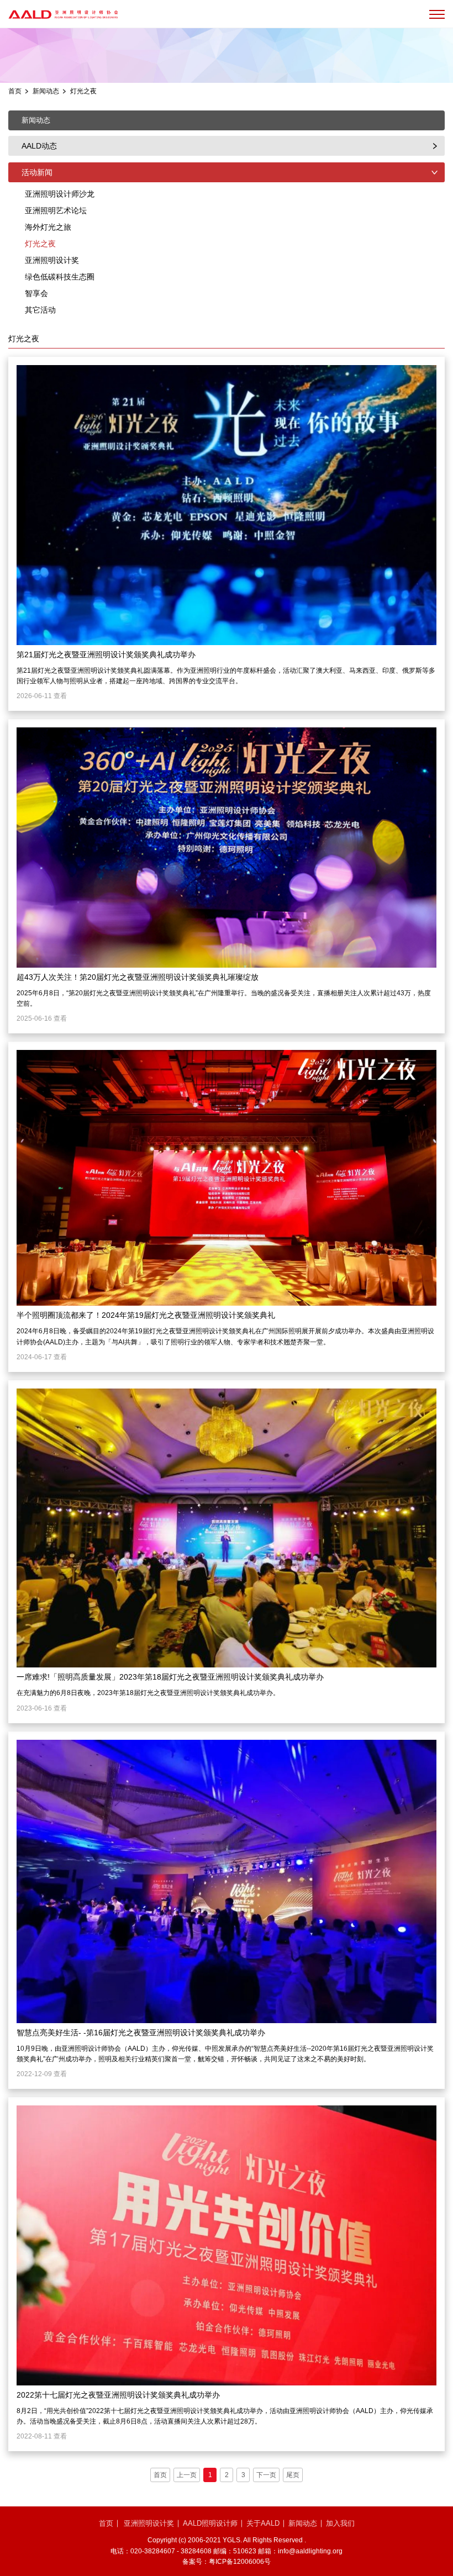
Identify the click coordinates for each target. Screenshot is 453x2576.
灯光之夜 (83, 91)
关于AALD (263, 2523)
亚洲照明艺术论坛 (56, 210)
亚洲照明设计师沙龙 (60, 194)
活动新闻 (37, 172)
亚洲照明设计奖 (52, 260)
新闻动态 (46, 91)
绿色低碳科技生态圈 (60, 277)
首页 (15, 91)
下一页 (266, 2475)
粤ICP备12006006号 (240, 2562)
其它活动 (40, 310)
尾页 (293, 2475)
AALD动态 (39, 146)
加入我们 (340, 2523)
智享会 (36, 293)
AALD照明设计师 (210, 2523)
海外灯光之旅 (48, 227)
